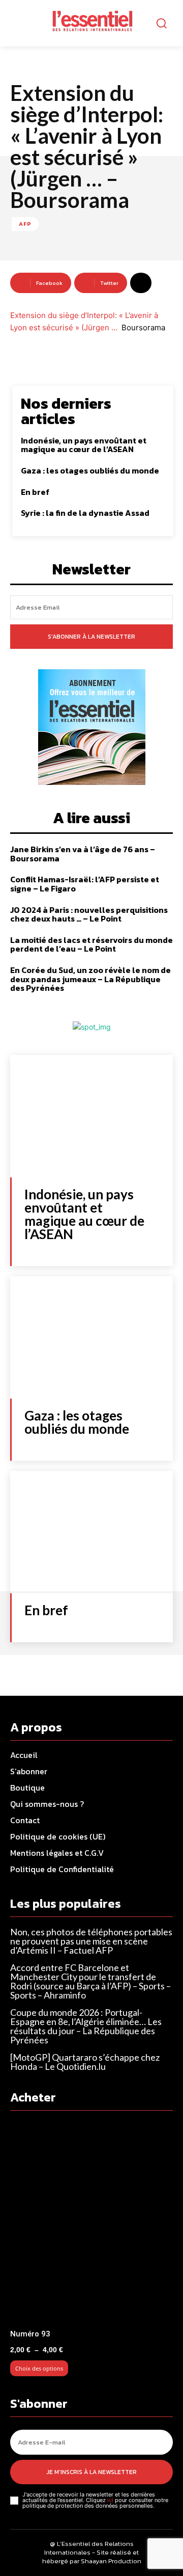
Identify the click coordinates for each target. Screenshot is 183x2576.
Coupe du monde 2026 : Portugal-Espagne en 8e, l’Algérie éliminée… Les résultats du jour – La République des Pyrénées (86, 2026)
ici (110, 2500)
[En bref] (91, 1532)
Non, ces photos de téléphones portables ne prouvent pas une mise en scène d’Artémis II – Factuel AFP (91, 1941)
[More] (141, 283)
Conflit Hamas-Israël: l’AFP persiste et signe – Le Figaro (85, 884)
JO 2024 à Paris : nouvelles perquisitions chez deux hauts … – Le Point (89, 914)
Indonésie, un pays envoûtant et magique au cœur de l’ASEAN (84, 445)
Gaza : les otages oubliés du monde (90, 470)
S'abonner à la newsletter (91, 637)
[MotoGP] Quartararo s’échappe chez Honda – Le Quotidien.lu (85, 2062)
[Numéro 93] (91, 2223)
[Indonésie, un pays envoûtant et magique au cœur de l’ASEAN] (91, 1116)
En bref (35, 492)
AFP (25, 224)
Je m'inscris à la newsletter (92, 2472)
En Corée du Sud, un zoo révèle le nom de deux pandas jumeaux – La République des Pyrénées (90, 979)
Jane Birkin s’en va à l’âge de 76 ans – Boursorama (83, 854)
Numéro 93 (30, 2334)
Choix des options (39, 2368)
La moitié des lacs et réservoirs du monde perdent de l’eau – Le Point (91, 944)
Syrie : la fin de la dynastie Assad (85, 513)
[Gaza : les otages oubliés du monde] (91, 1337)
